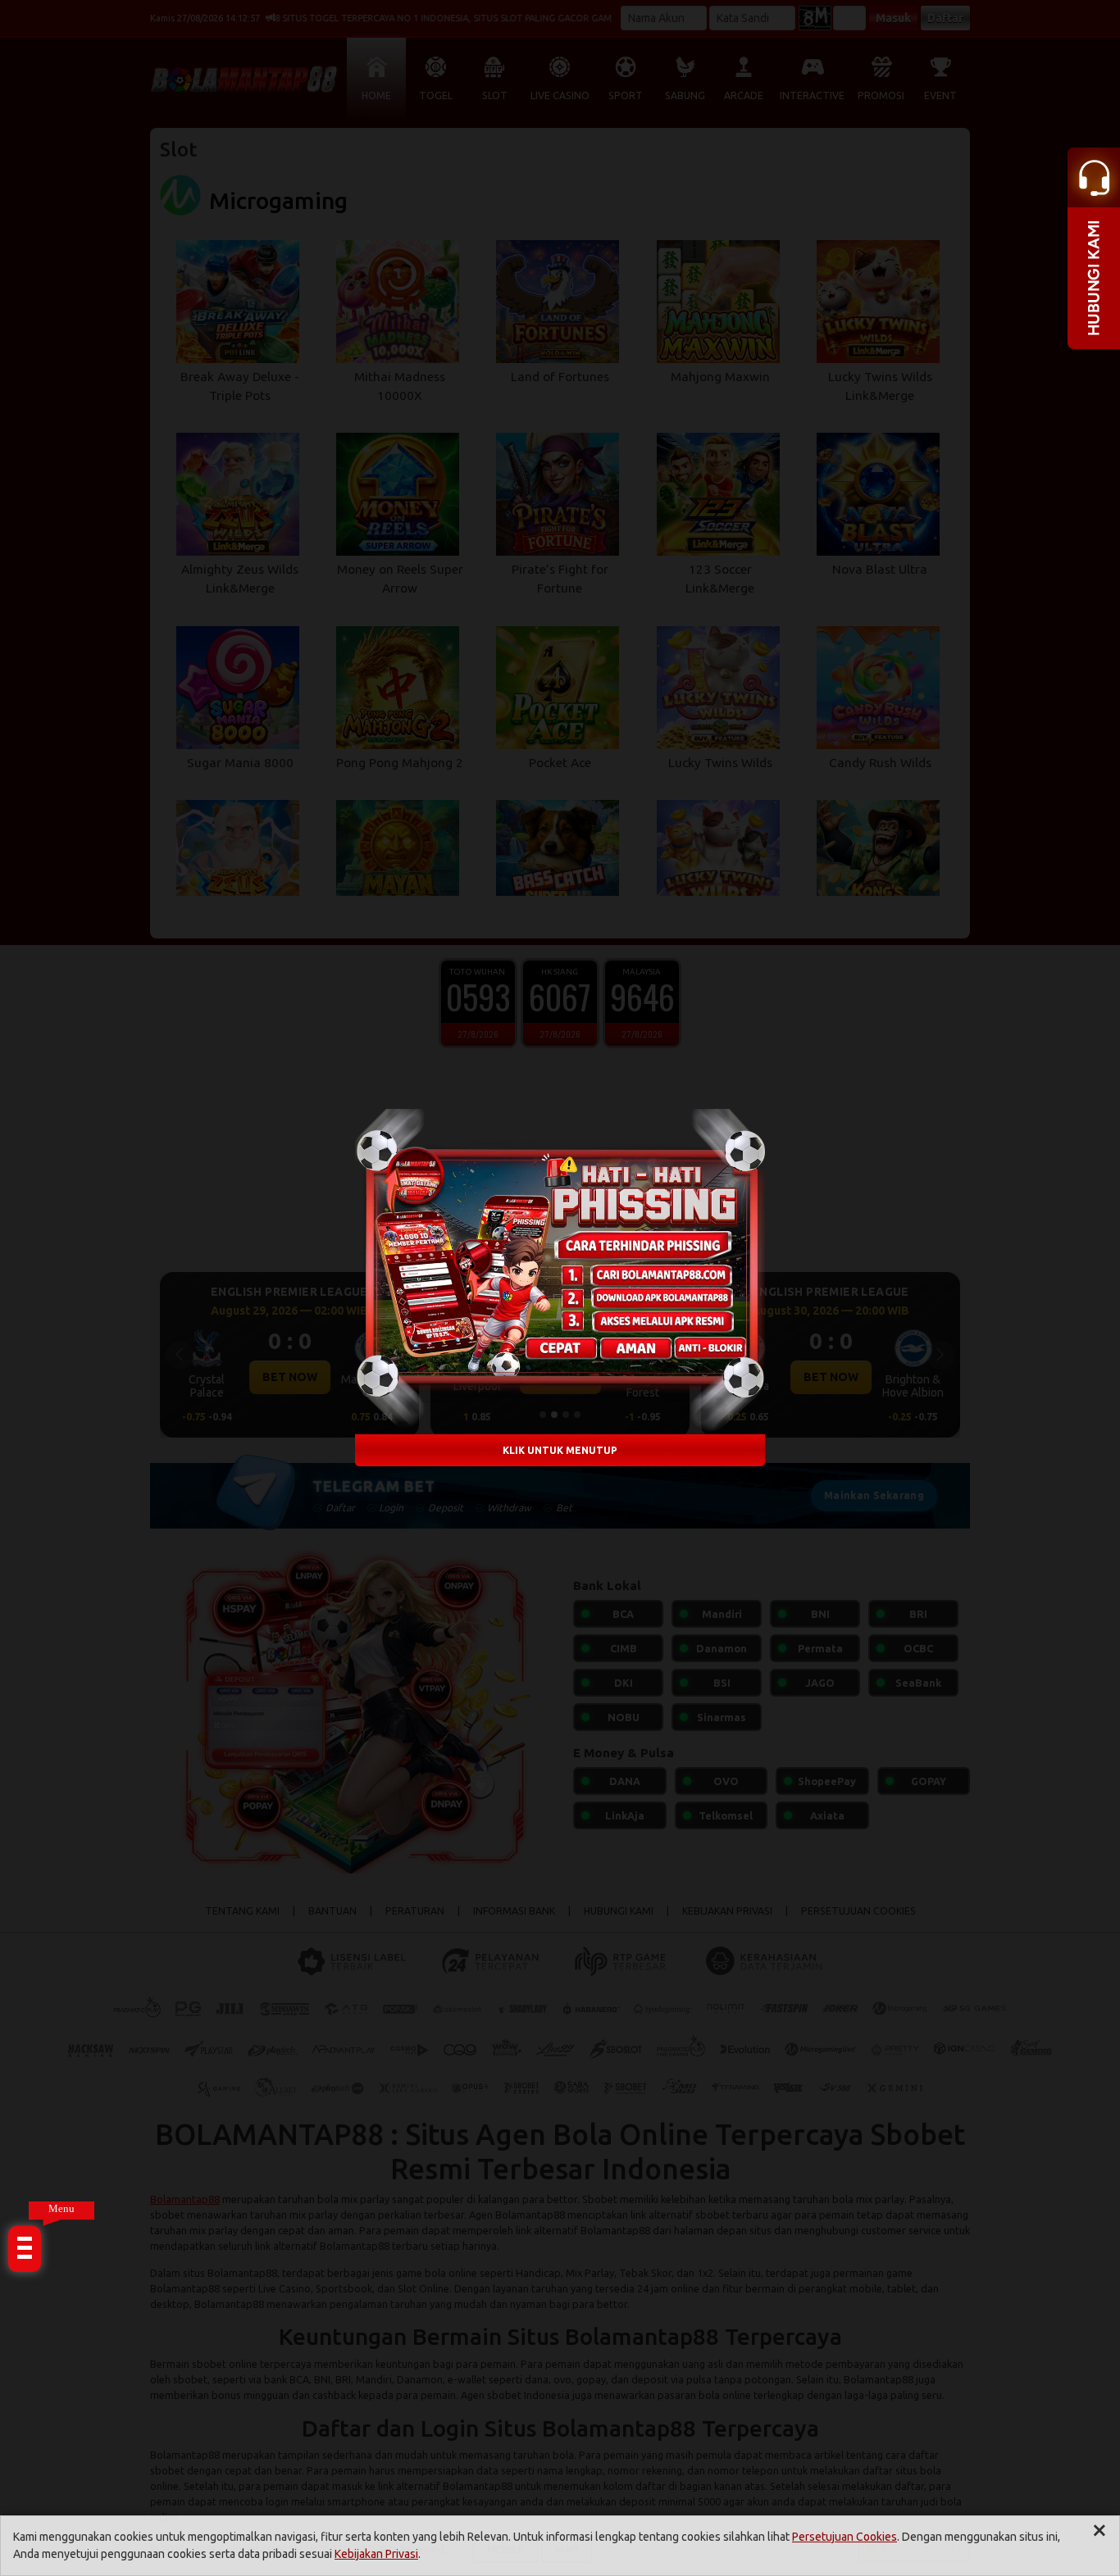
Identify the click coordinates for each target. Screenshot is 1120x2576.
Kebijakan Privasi (376, 2554)
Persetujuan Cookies (845, 2537)
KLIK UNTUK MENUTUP (560, 1450)
